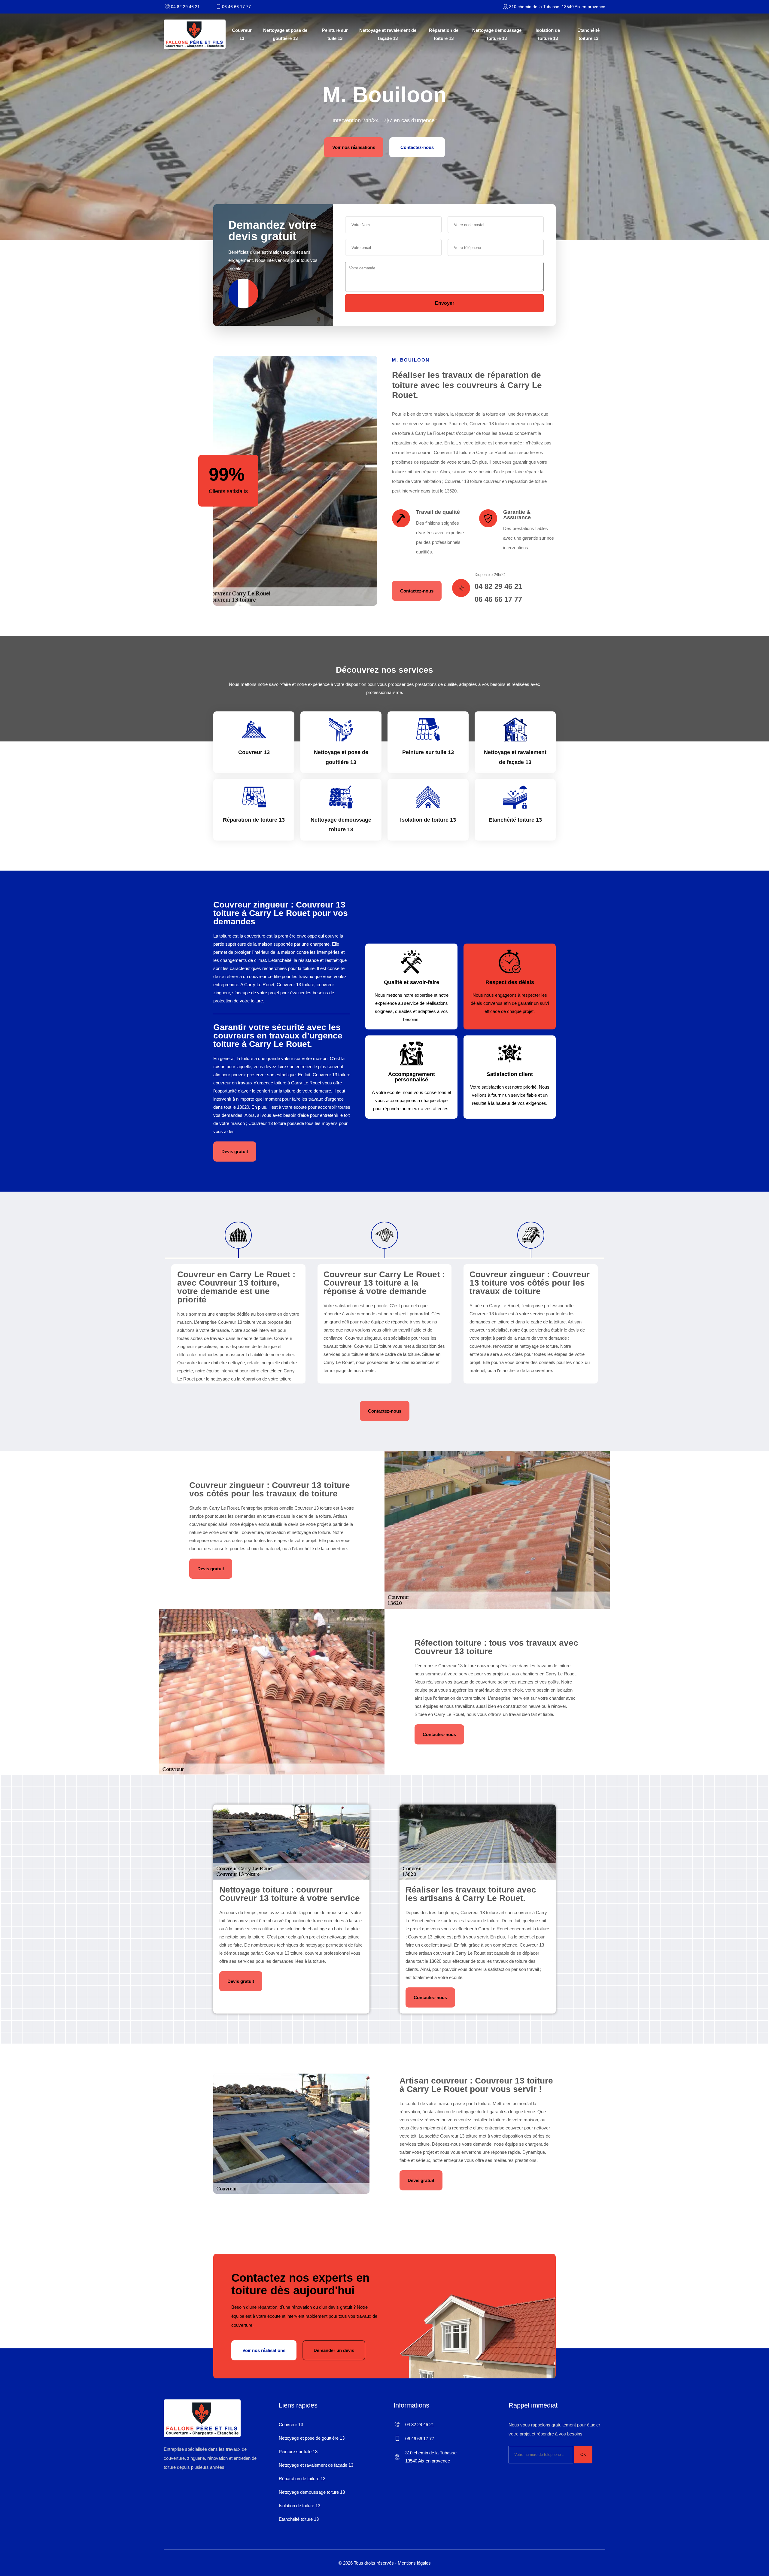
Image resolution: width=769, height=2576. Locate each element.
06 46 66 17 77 (236, 7)
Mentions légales (414, 2563)
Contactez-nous (417, 147)
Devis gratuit (235, 1152)
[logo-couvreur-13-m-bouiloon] (195, 34)
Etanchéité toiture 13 (588, 34)
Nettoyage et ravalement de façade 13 (388, 34)
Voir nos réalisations (354, 147)
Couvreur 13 (242, 34)
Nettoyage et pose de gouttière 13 (285, 34)
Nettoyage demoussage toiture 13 (497, 34)
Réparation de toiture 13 (444, 34)
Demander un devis (334, 2350)
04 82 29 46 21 (185, 7)
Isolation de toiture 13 (548, 34)
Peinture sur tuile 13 (335, 34)
